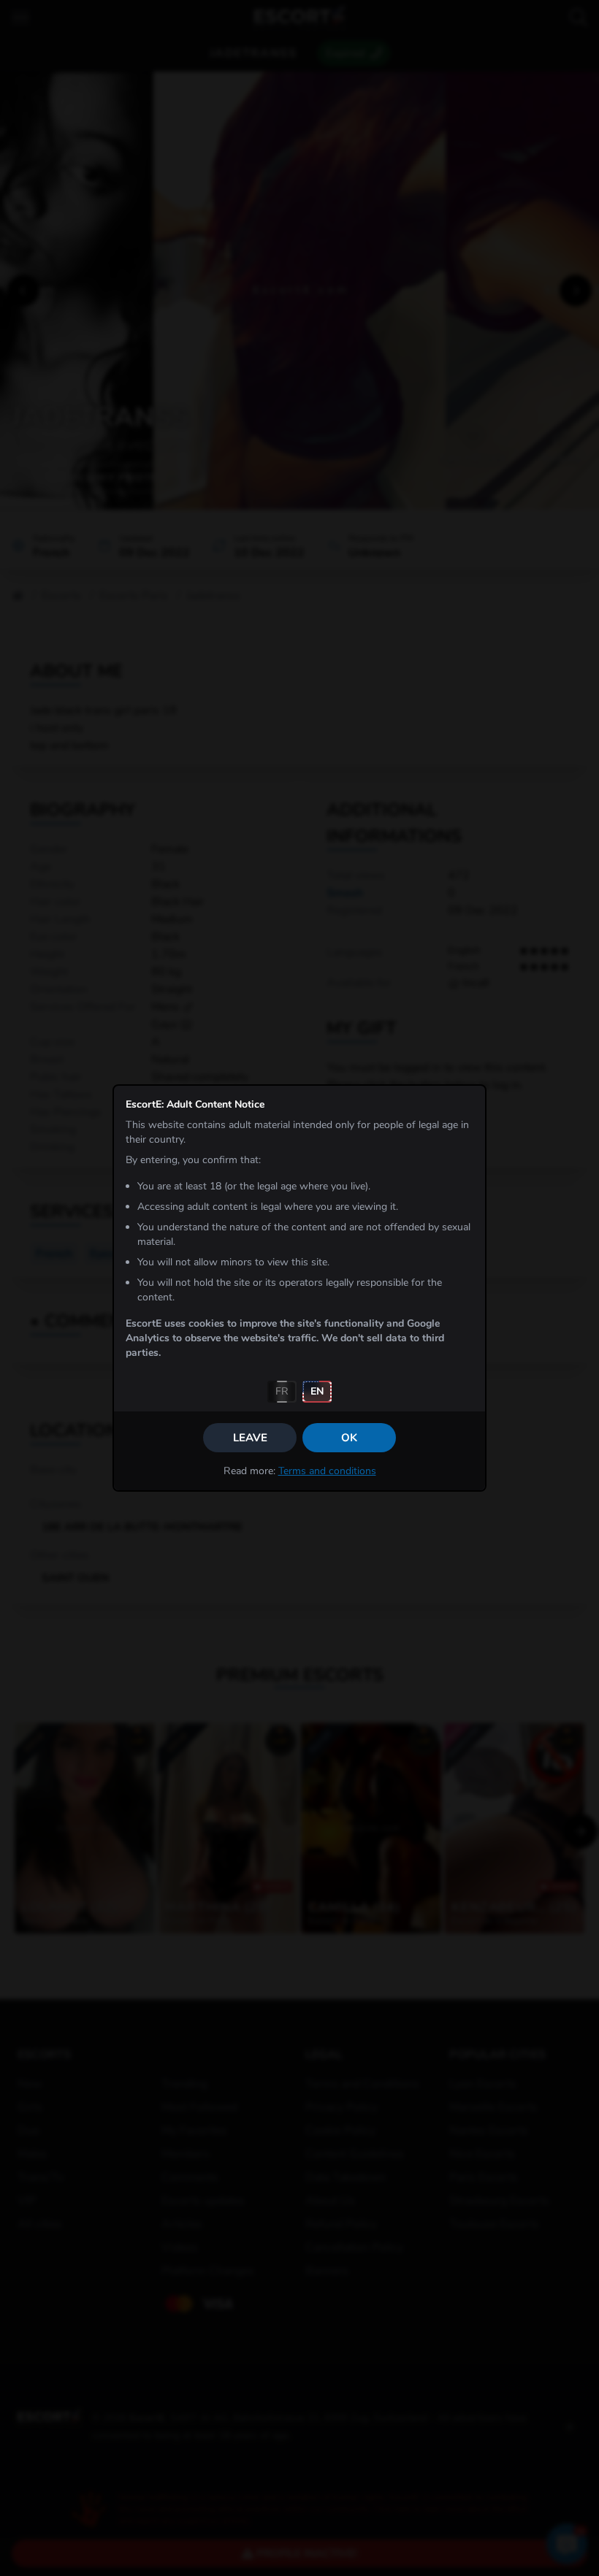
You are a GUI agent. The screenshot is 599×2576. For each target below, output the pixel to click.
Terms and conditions (327, 1471)
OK (349, 1438)
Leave (250, 1438)
